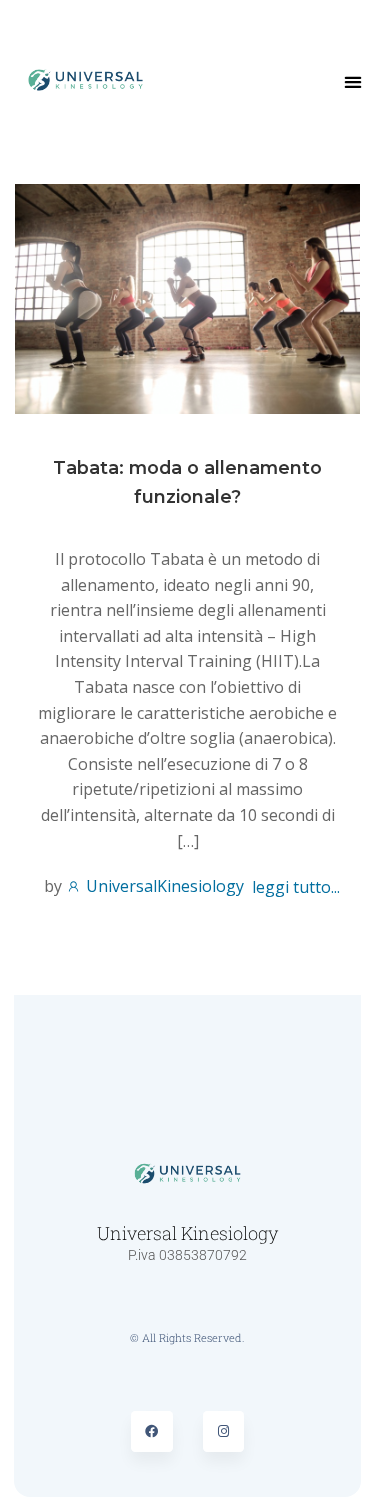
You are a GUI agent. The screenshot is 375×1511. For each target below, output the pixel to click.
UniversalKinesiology (163, 886)
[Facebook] (152, 1432)
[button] (353, 82)
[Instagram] (224, 1432)
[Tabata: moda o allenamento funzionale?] (187, 297)
